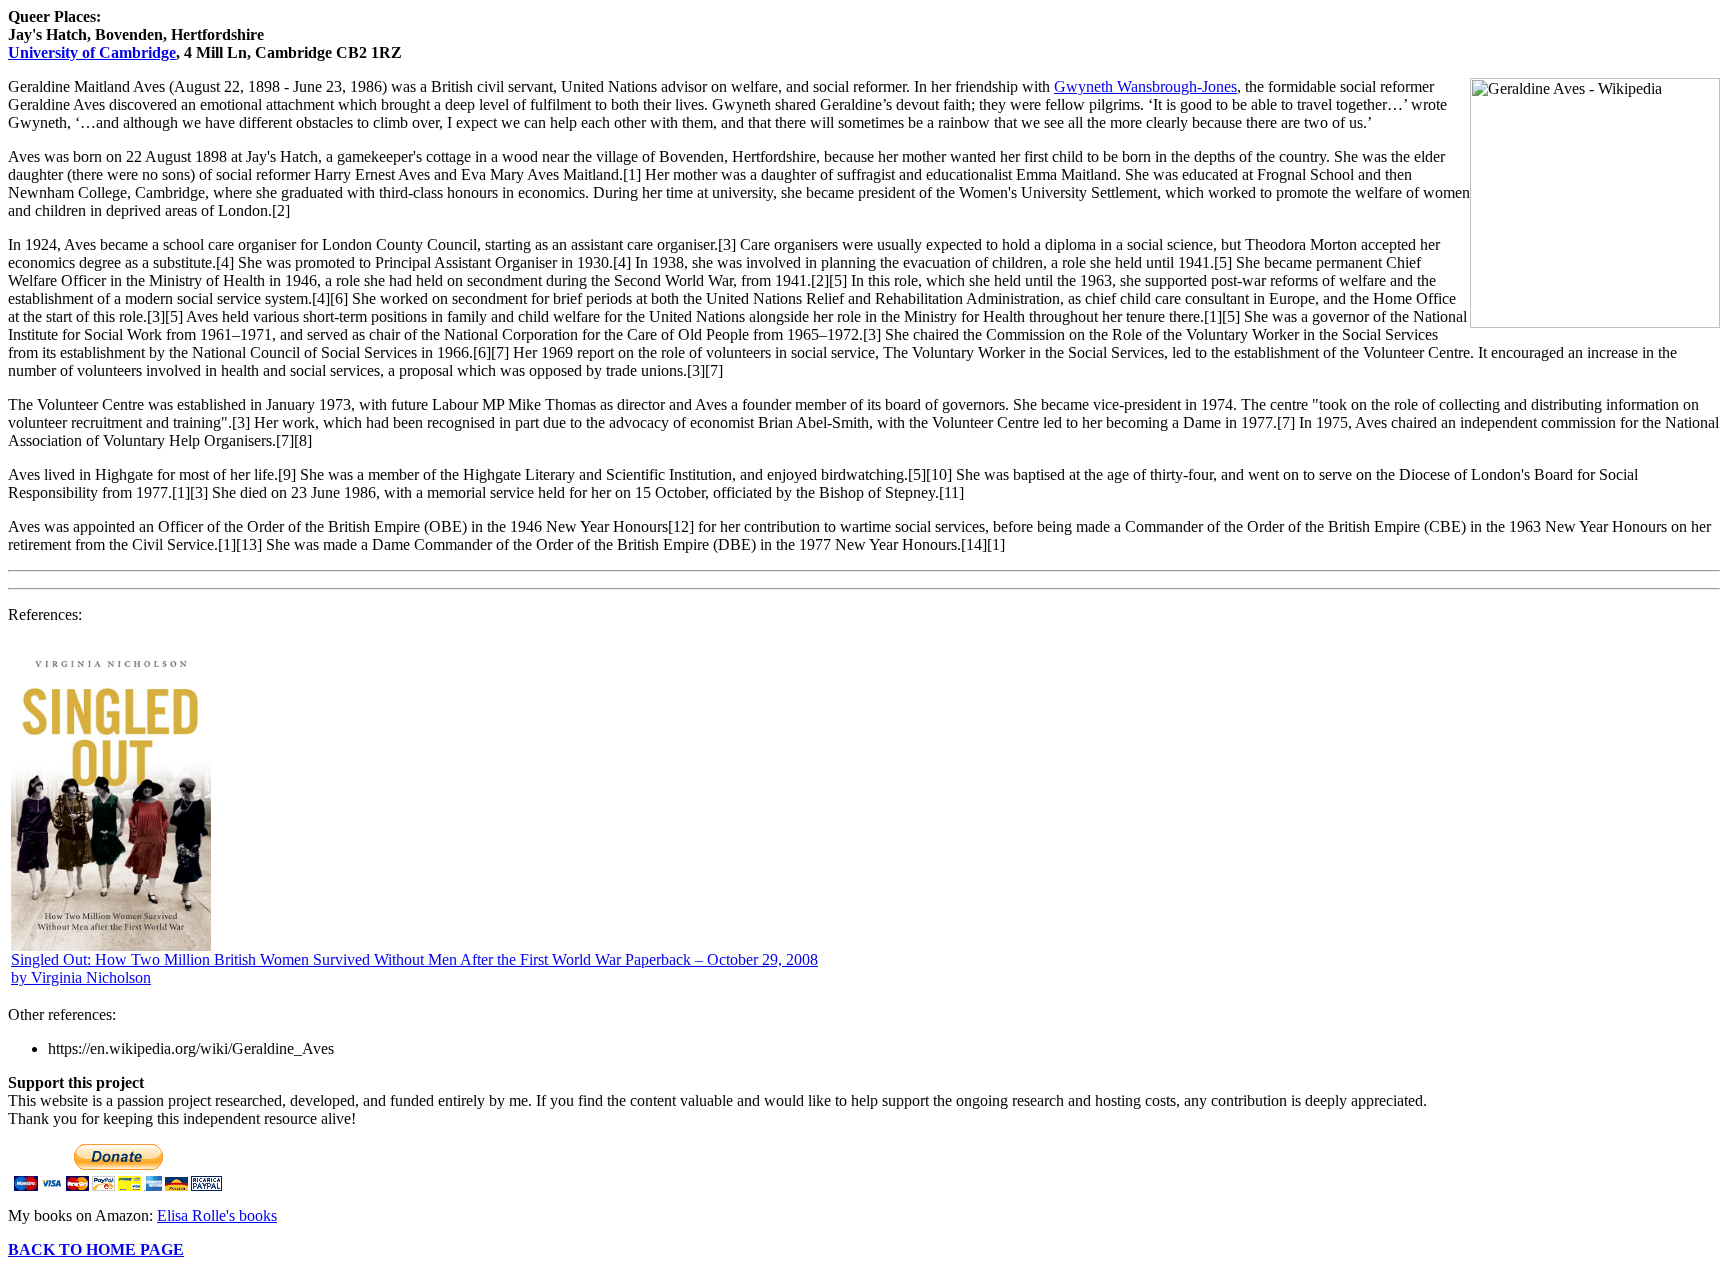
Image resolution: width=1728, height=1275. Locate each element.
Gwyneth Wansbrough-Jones (1145, 86)
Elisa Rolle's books (217, 1215)
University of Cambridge (92, 52)
